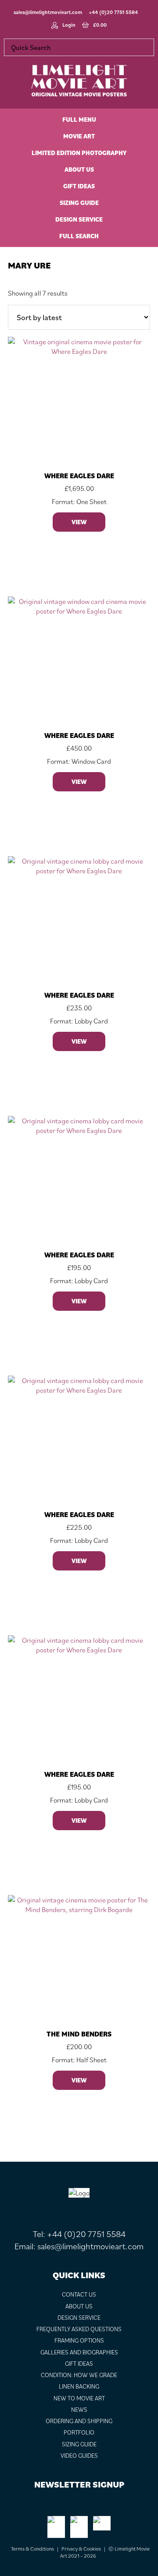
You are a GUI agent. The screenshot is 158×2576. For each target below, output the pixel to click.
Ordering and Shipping (79, 2421)
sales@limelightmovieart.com (48, 12)
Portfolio (79, 2432)
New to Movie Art (79, 2398)
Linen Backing (79, 2386)
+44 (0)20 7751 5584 (113, 12)
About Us (79, 2306)
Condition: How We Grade (79, 2375)
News (79, 2410)
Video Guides (79, 2456)
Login (69, 25)
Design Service (79, 2318)
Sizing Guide (79, 2444)
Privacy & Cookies (81, 2549)
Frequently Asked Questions (79, 2329)
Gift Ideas (79, 2364)
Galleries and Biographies (79, 2352)
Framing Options (79, 2340)
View (79, 522)
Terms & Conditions (32, 2549)
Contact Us (79, 2294)
